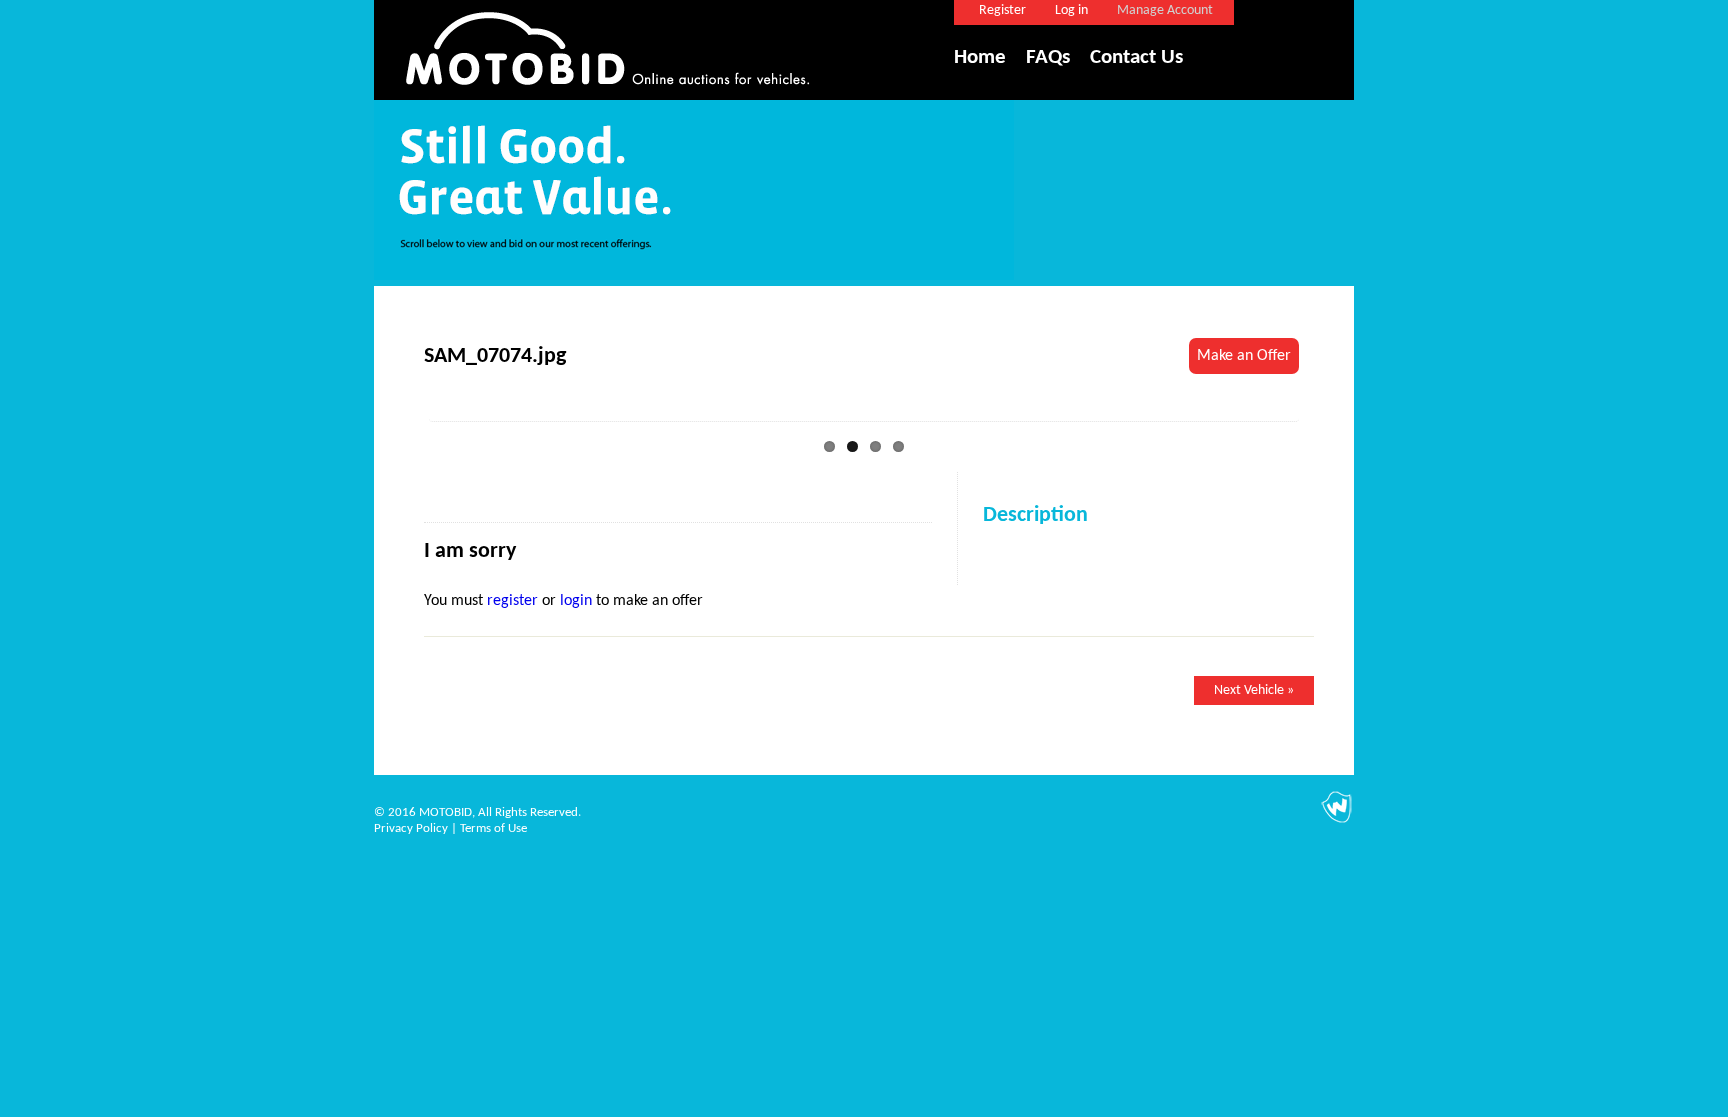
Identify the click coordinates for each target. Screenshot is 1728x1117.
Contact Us (1136, 57)
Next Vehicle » (1254, 690)
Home (980, 57)
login (576, 601)
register (512, 601)
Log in (1071, 10)
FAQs (1048, 57)
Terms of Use (493, 828)
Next (1329, 409)
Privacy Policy (411, 828)
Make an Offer (1244, 356)
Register (1002, 10)
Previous (399, 409)
